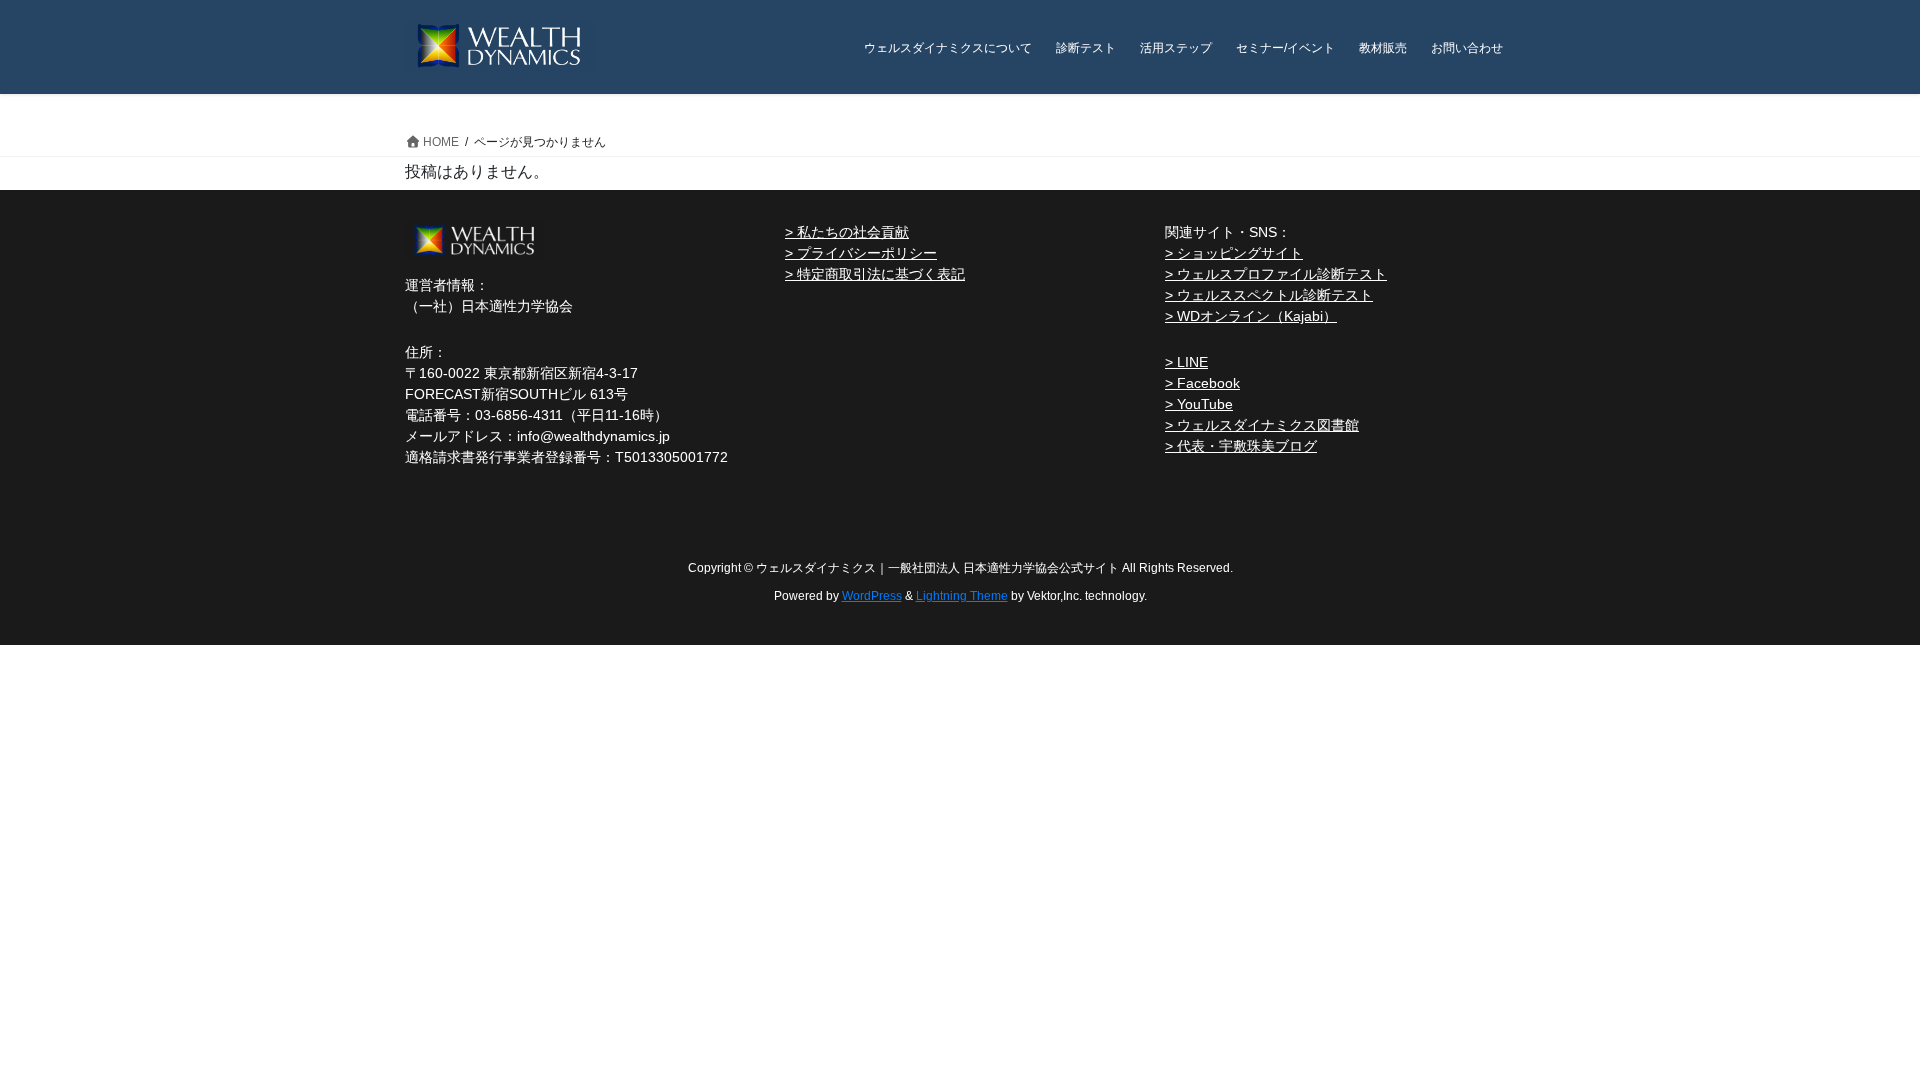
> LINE (1186, 362)
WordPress (872, 596)
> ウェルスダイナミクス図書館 (1262, 425)
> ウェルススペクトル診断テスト (1269, 295)
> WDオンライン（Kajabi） (1251, 316)
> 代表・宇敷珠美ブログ (1241, 446)
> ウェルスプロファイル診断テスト (1276, 274)
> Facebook (1202, 383)
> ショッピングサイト (1234, 253)
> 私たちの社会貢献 (847, 232)
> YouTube (1199, 404)
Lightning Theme (962, 596)
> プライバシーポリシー (861, 253)
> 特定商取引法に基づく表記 (875, 274)
